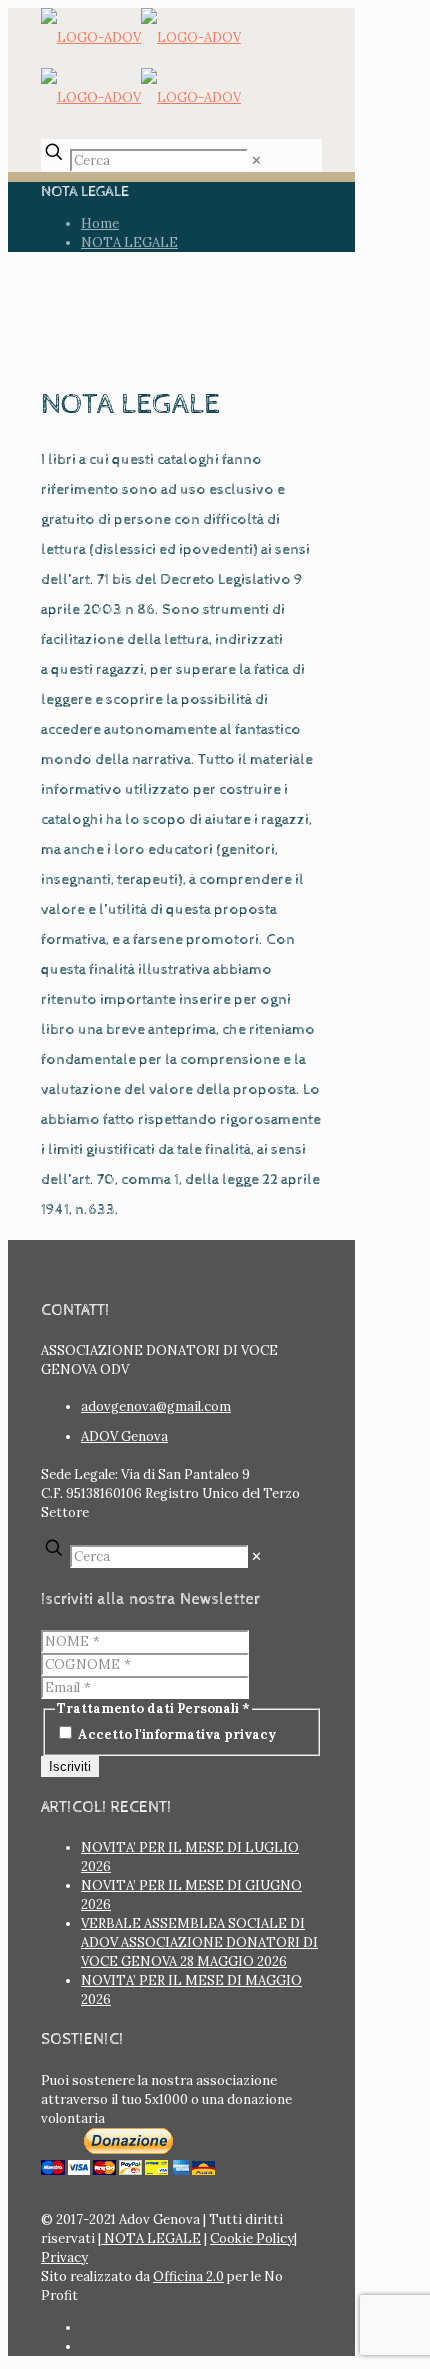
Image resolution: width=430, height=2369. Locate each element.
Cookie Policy (252, 2238)
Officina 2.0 (188, 2276)
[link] (256, 160)
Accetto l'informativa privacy (175, 1734)
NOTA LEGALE (129, 242)
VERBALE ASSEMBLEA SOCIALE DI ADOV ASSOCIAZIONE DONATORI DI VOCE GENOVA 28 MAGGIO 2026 (199, 1942)
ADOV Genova (124, 1436)
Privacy (64, 2257)
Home (100, 223)
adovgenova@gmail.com (156, 1406)
